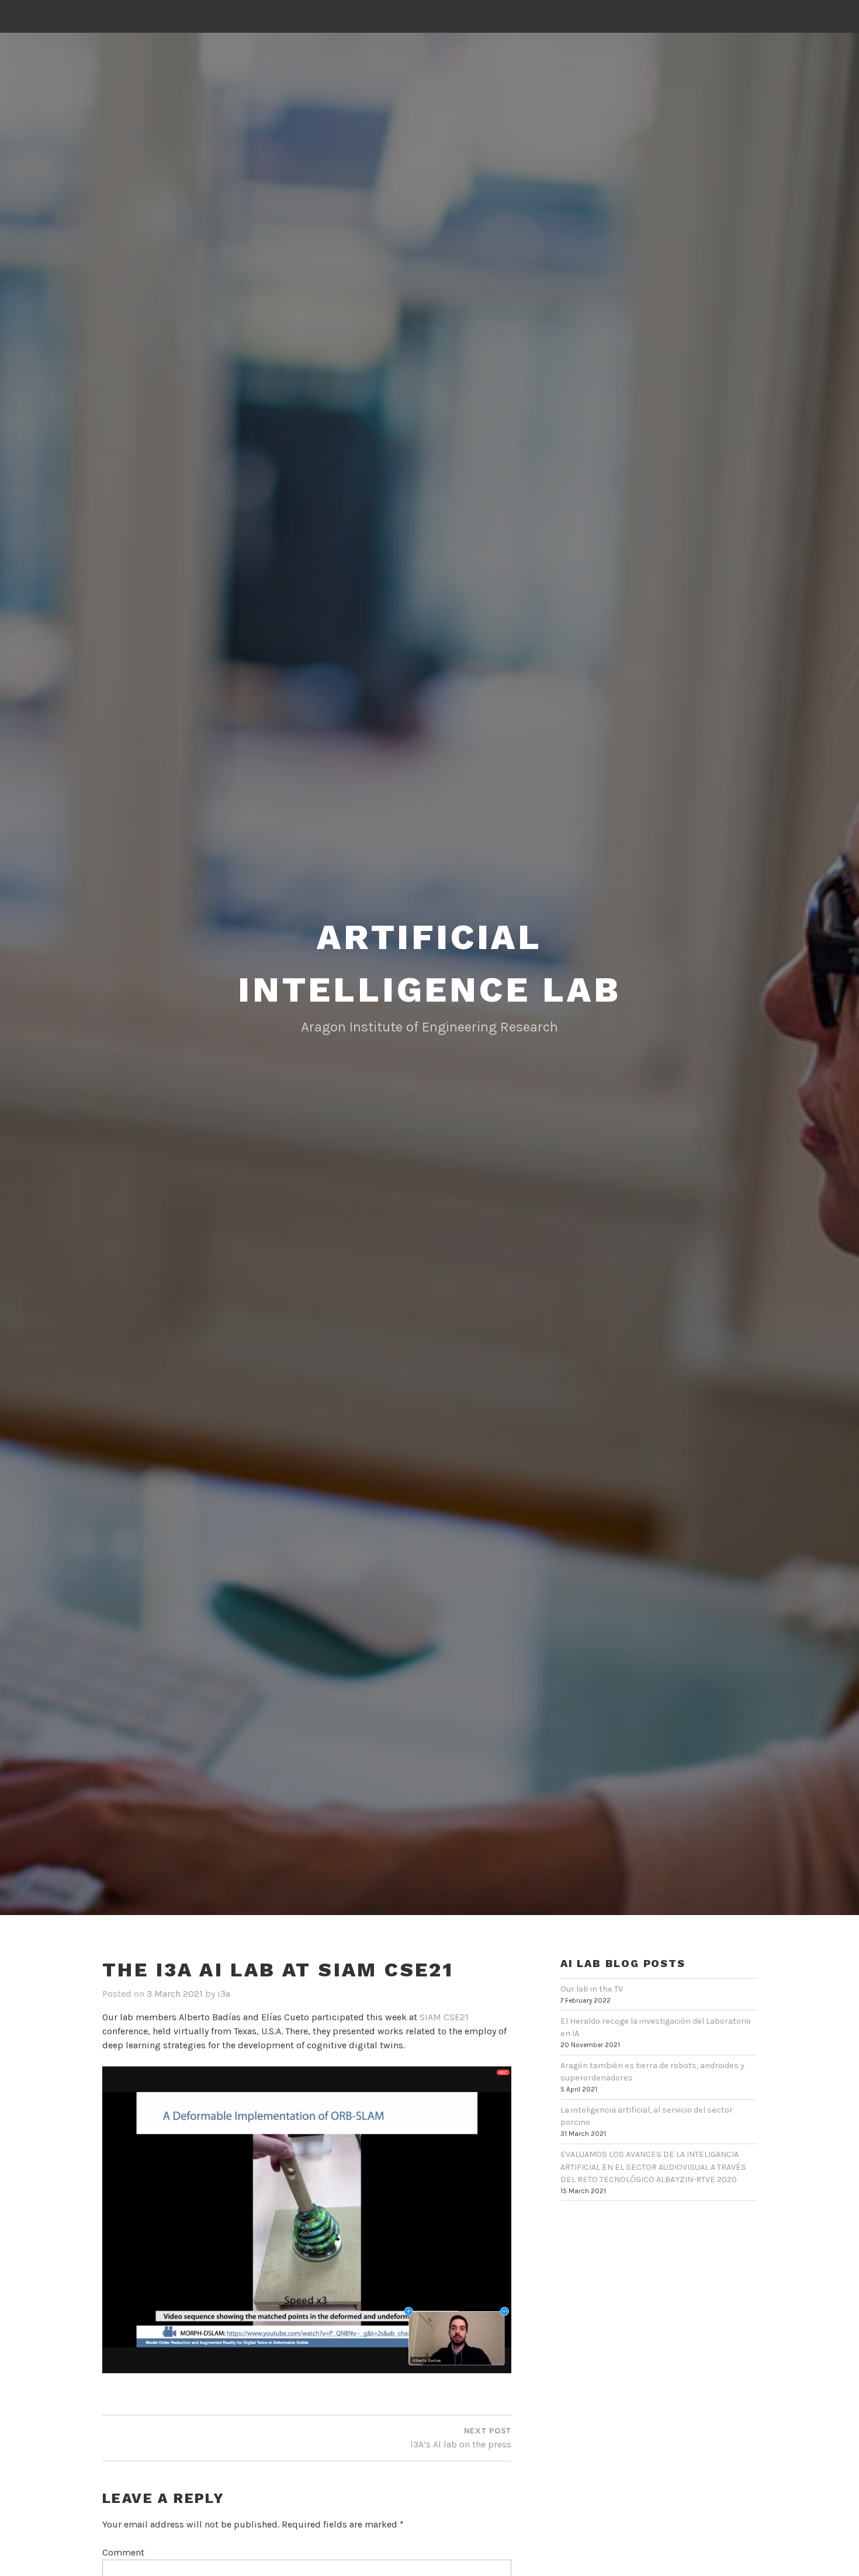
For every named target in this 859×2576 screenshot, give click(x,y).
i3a (224, 1994)
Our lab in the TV (592, 1989)
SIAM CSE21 (444, 2017)
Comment (123, 2552)
